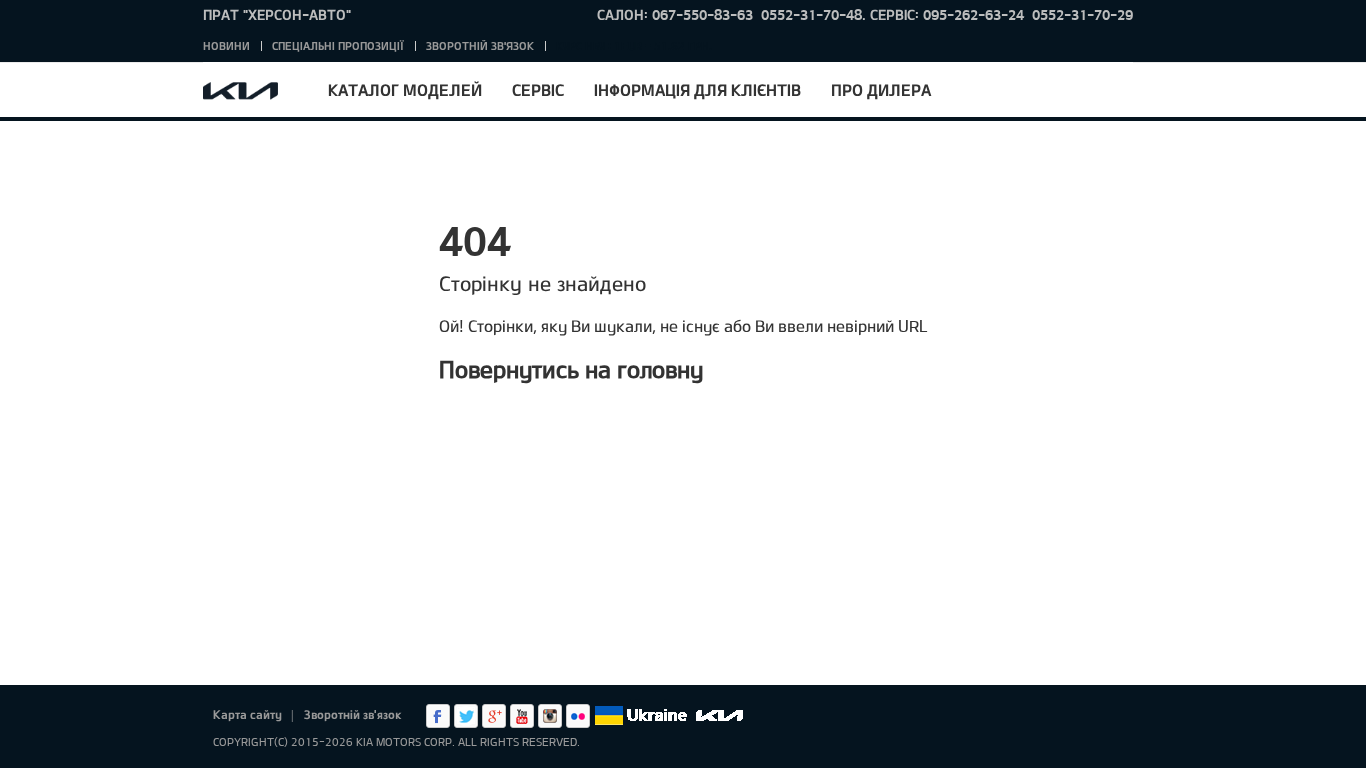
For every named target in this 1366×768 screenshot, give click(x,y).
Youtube (522, 716)
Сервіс (538, 89)
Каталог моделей (405, 89)
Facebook (438, 716)
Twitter (466, 716)
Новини (226, 45)
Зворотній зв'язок (480, 45)
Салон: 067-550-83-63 (675, 14)
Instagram (550, 716)
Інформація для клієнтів (697, 89)
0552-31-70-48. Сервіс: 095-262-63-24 (892, 14)
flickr (578, 716)
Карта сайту (247, 714)
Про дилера (881, 89)
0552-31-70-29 (1082, 14)
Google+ (494, 716)
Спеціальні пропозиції (338, 45)
